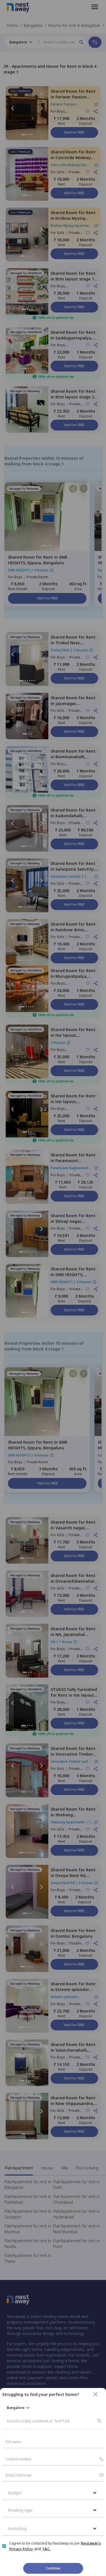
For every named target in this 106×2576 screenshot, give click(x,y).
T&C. (46, 2549)
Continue (53, 2568)
